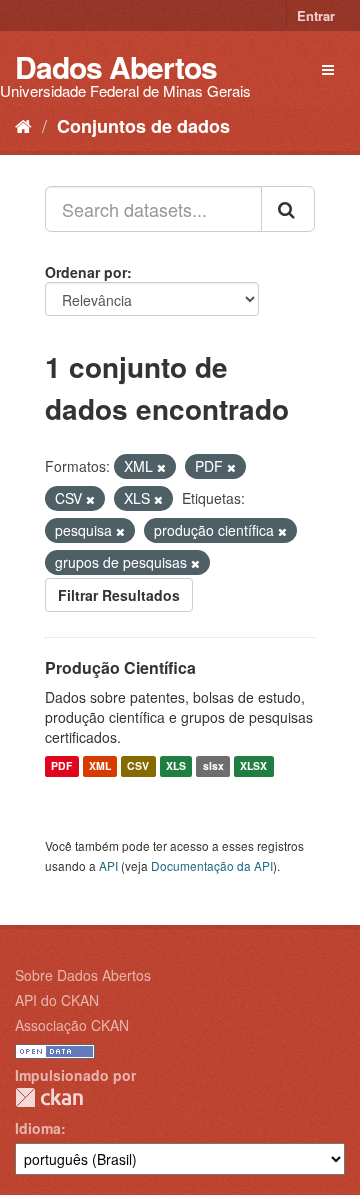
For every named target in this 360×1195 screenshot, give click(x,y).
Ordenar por (86, 272)
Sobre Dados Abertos (83, 975)
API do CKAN (57, 1000)
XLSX (253, 766)
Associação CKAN (72, 1025)
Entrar (316, 15)
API (108, 865)
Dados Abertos (116, 66)
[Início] (23, 125)
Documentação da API (212, 865)
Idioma (38, 1128)
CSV (138, 766)
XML (100, 766)
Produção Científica (120, 667)
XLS (176, 766)
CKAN (49, 1097)
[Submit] (288, 209)
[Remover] (161, 467)
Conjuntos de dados (143, 126)
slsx (213, 766)
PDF (61, 766)
